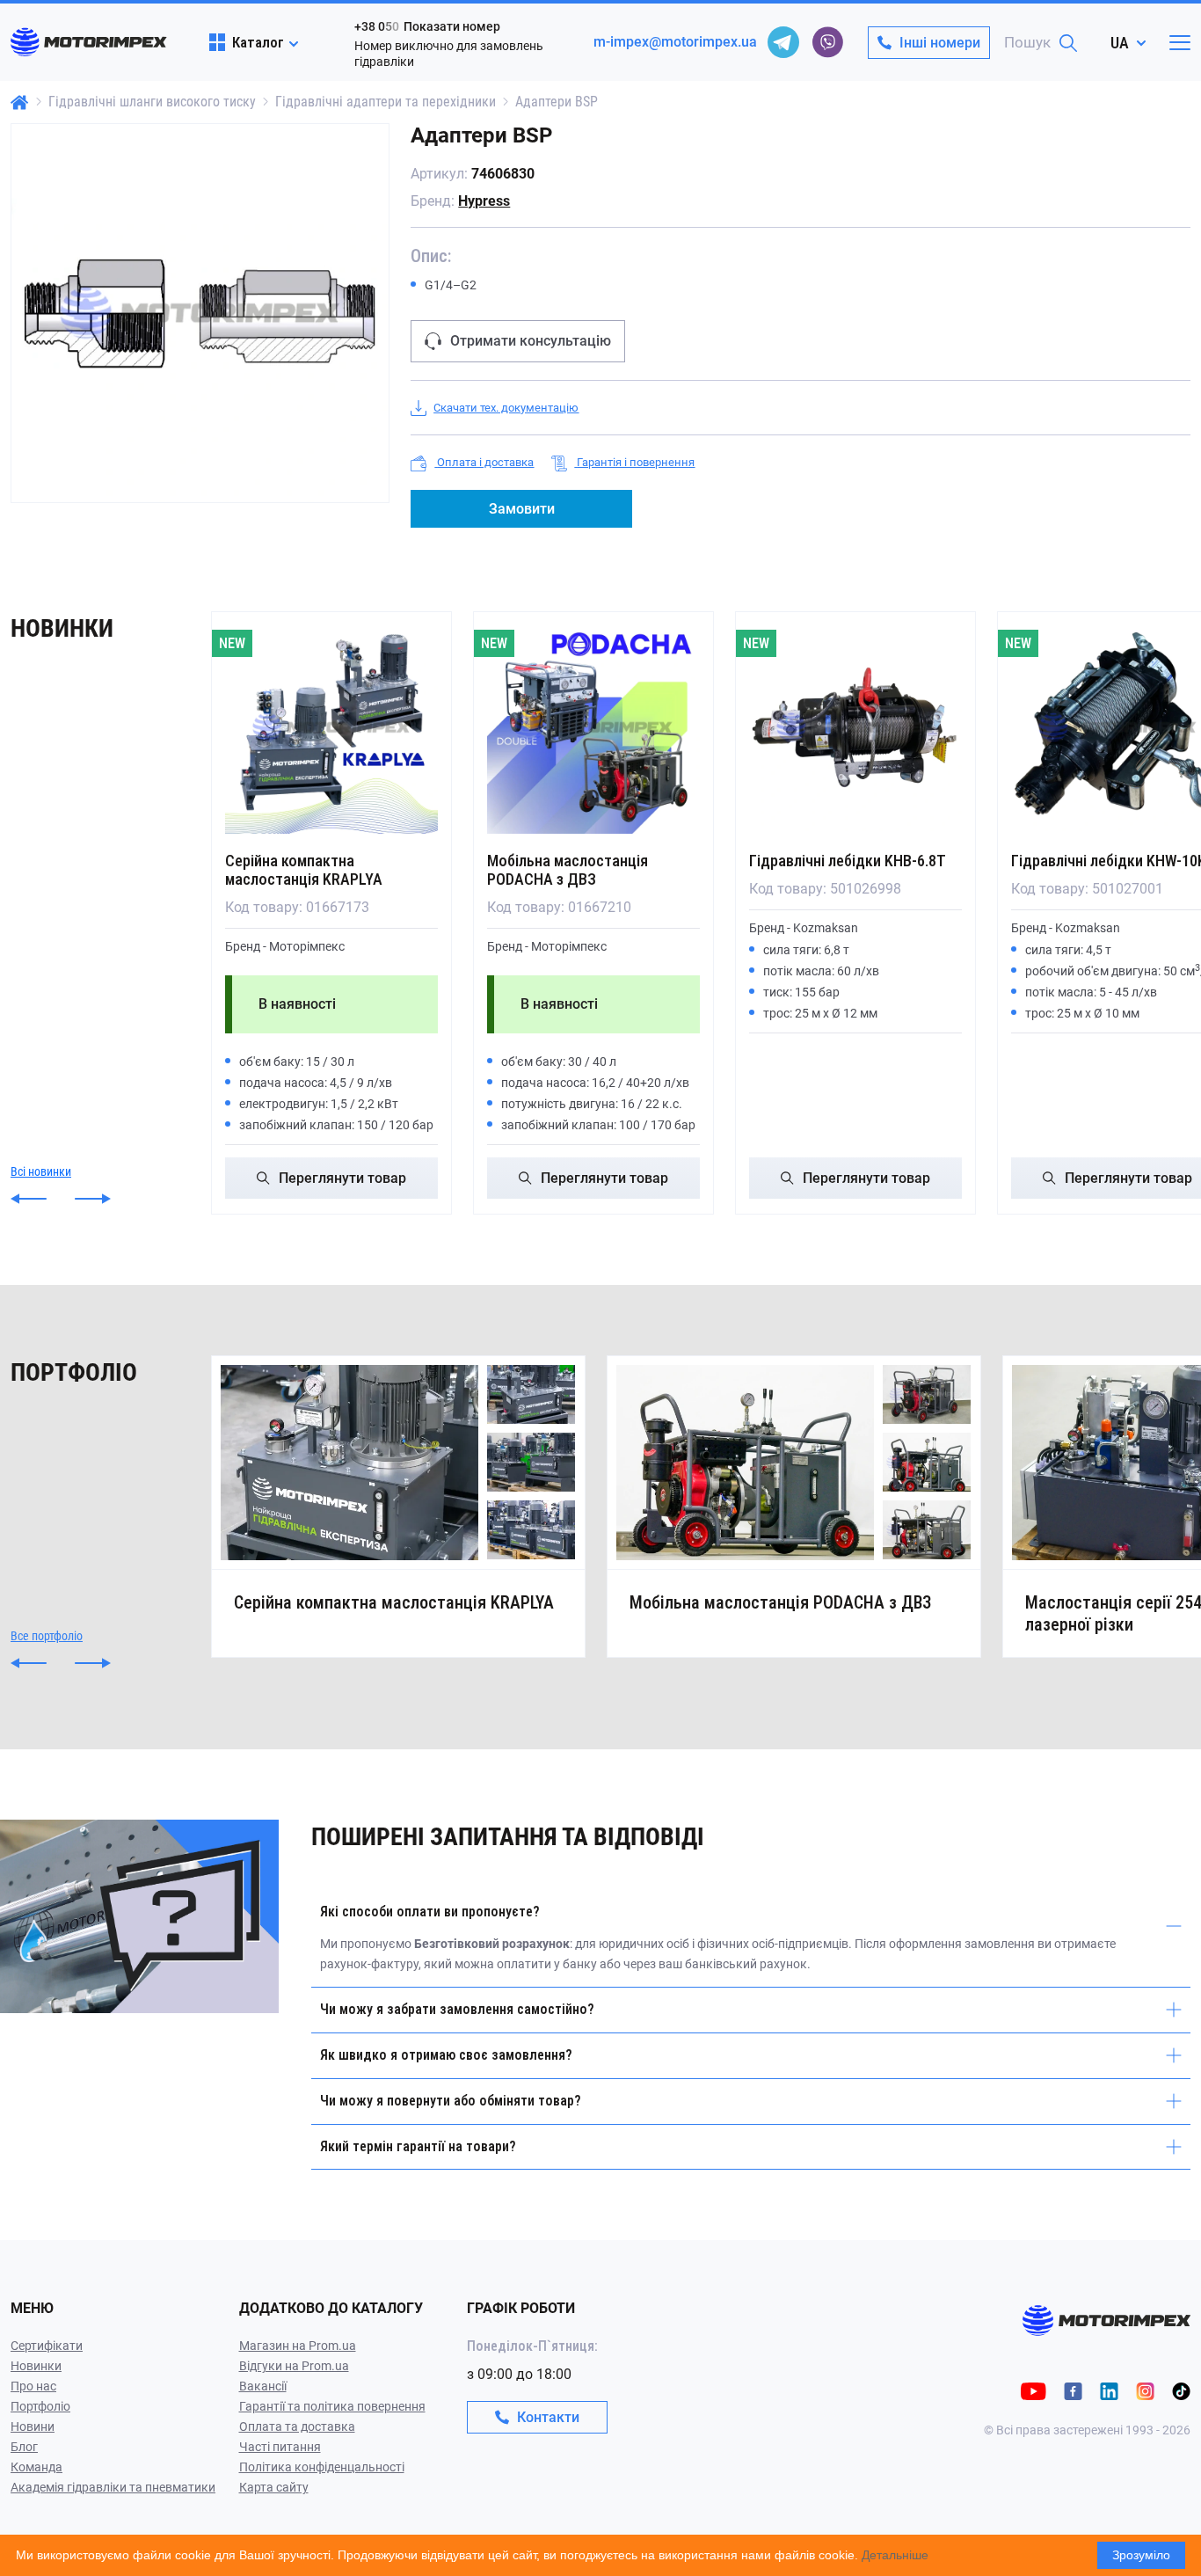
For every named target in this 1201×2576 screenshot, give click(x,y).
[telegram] (783, 42)
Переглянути (342, 1178)
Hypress (484, 201)
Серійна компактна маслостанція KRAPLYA (304, 870)
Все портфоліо (47, 1636)
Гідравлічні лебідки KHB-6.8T (848, 861)
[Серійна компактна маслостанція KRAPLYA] (331, 727)
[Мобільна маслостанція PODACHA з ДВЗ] (593, 727)
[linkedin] (1109, 2391)
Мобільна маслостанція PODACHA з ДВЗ (568, 870)
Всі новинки (41, 1171)
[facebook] (1073, 2391)
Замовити (522, 509)
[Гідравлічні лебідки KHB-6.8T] (855, 727)
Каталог (258, 42)
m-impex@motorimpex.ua (675, 42)
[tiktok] (1181, 2391)
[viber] (827, 42)
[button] (29, 1199)
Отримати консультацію (531, 341)
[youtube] (1034, 2391)
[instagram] (1145, 2391)
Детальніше (895, 2555)
